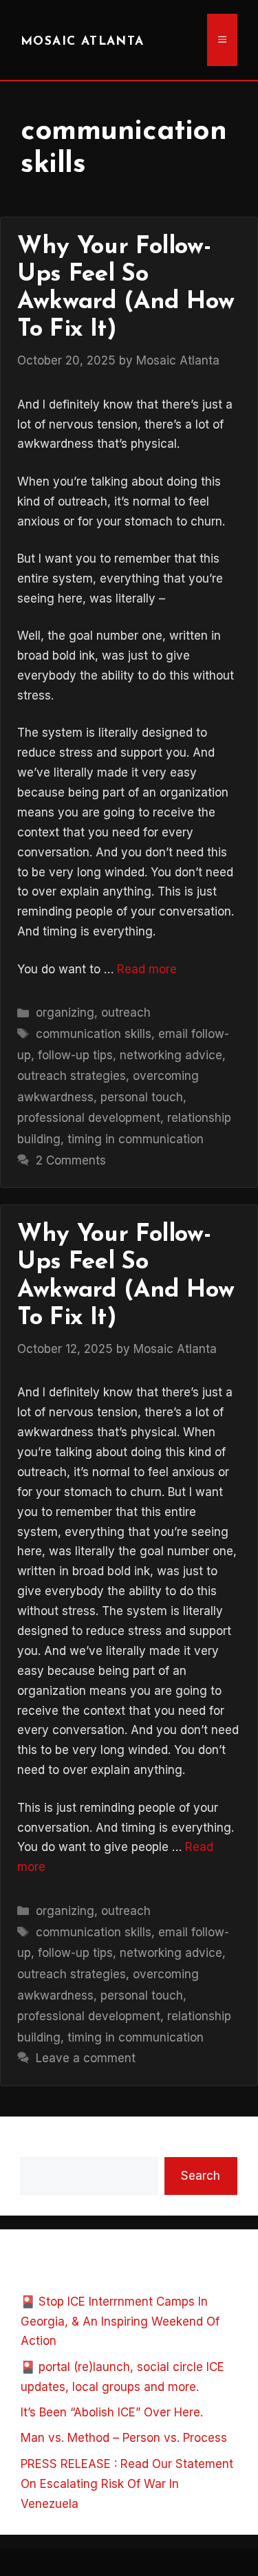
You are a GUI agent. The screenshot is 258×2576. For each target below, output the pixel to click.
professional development (89, 1118)
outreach (126, 1013)
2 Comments (71, 1160)
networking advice (171, 1055)
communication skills (94, 1034)
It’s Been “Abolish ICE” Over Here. (112, 2412)
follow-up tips (75, 1055)
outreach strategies (72, 1076)
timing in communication (136, 1139)
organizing (65, 1013)
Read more (147, 969)
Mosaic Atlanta (83, 42)
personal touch (142, 1097)
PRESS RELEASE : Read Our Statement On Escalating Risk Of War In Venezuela (127, 2484)
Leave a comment (86, 2058)
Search (40, 2147)
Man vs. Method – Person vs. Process (124, 2438)
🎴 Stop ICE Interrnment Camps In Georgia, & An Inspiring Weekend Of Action (120, 2321)
